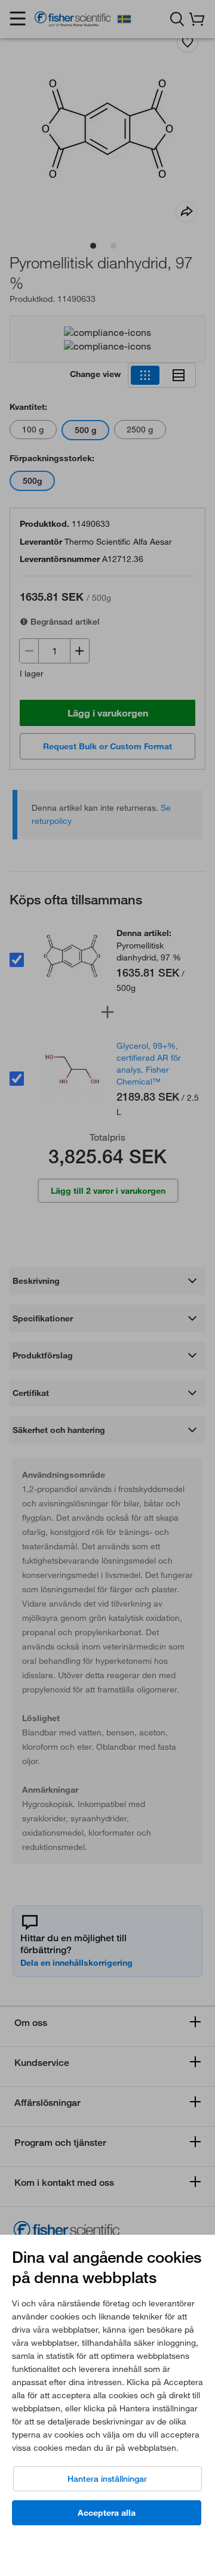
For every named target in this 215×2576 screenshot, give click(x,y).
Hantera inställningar (107, 2479)
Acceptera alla (107, 2513)
